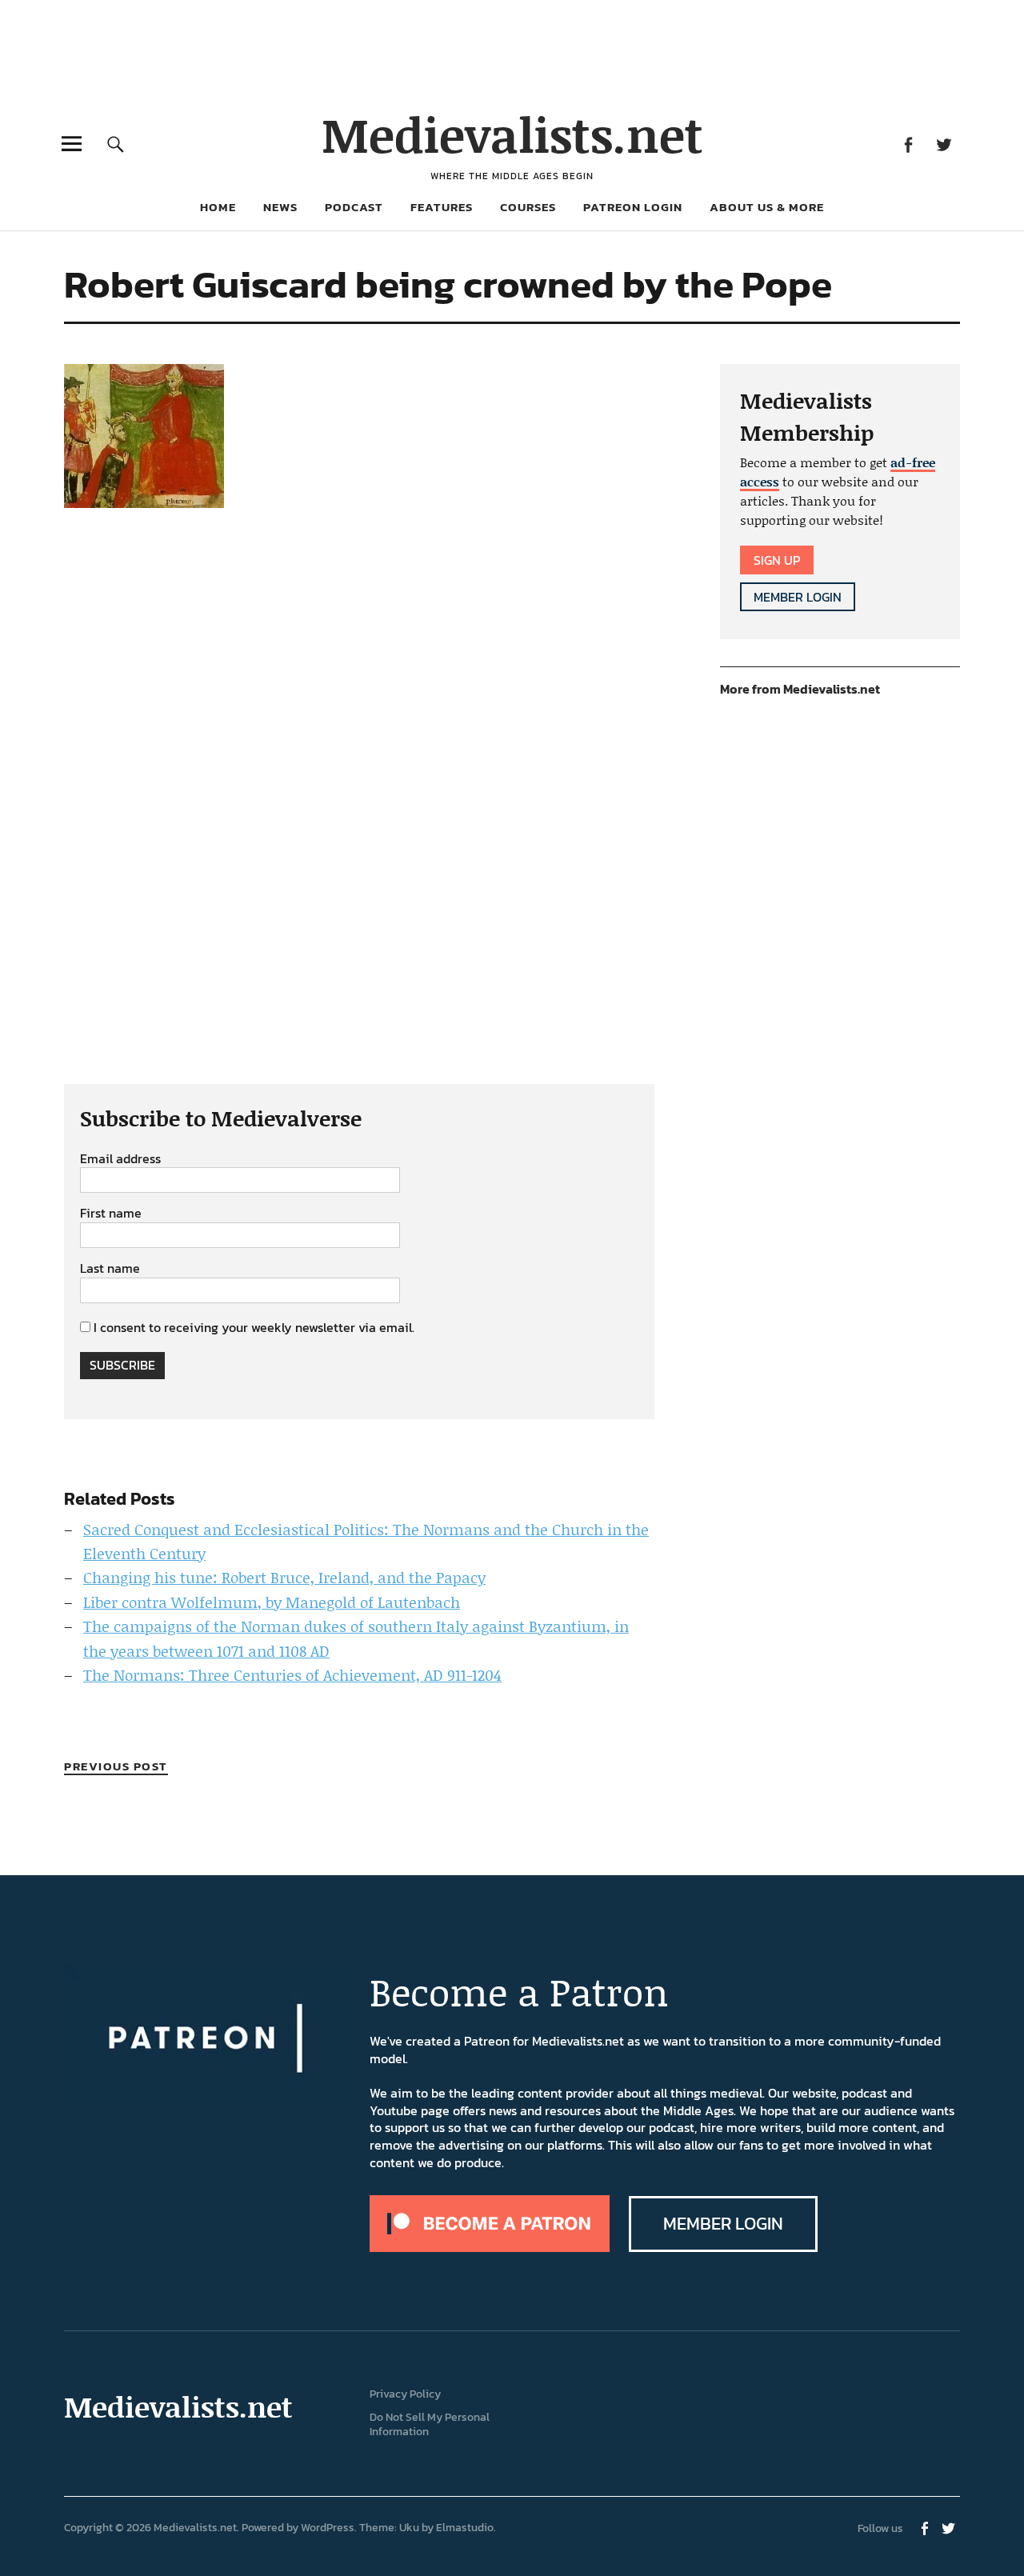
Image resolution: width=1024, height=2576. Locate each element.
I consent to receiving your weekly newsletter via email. (254, 1327)
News (280, 207)
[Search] (116, 144)
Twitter (944, 144)
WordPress (328, 2528)
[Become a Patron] (490, 2247)
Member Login (798, 597)
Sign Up (777, 560)
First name (111, 1214)
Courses (528, 207)
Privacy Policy (405, 2394)
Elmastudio (465, 2528)
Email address (120, 1159)
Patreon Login (633, 207)
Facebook (908, 144)
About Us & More (767, 207)
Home (218, 207)
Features (442, 207)
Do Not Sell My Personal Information (430, 2425)
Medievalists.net (512, 134)
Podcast (354, 207)
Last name (110, 1269)
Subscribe (122, 1365)
